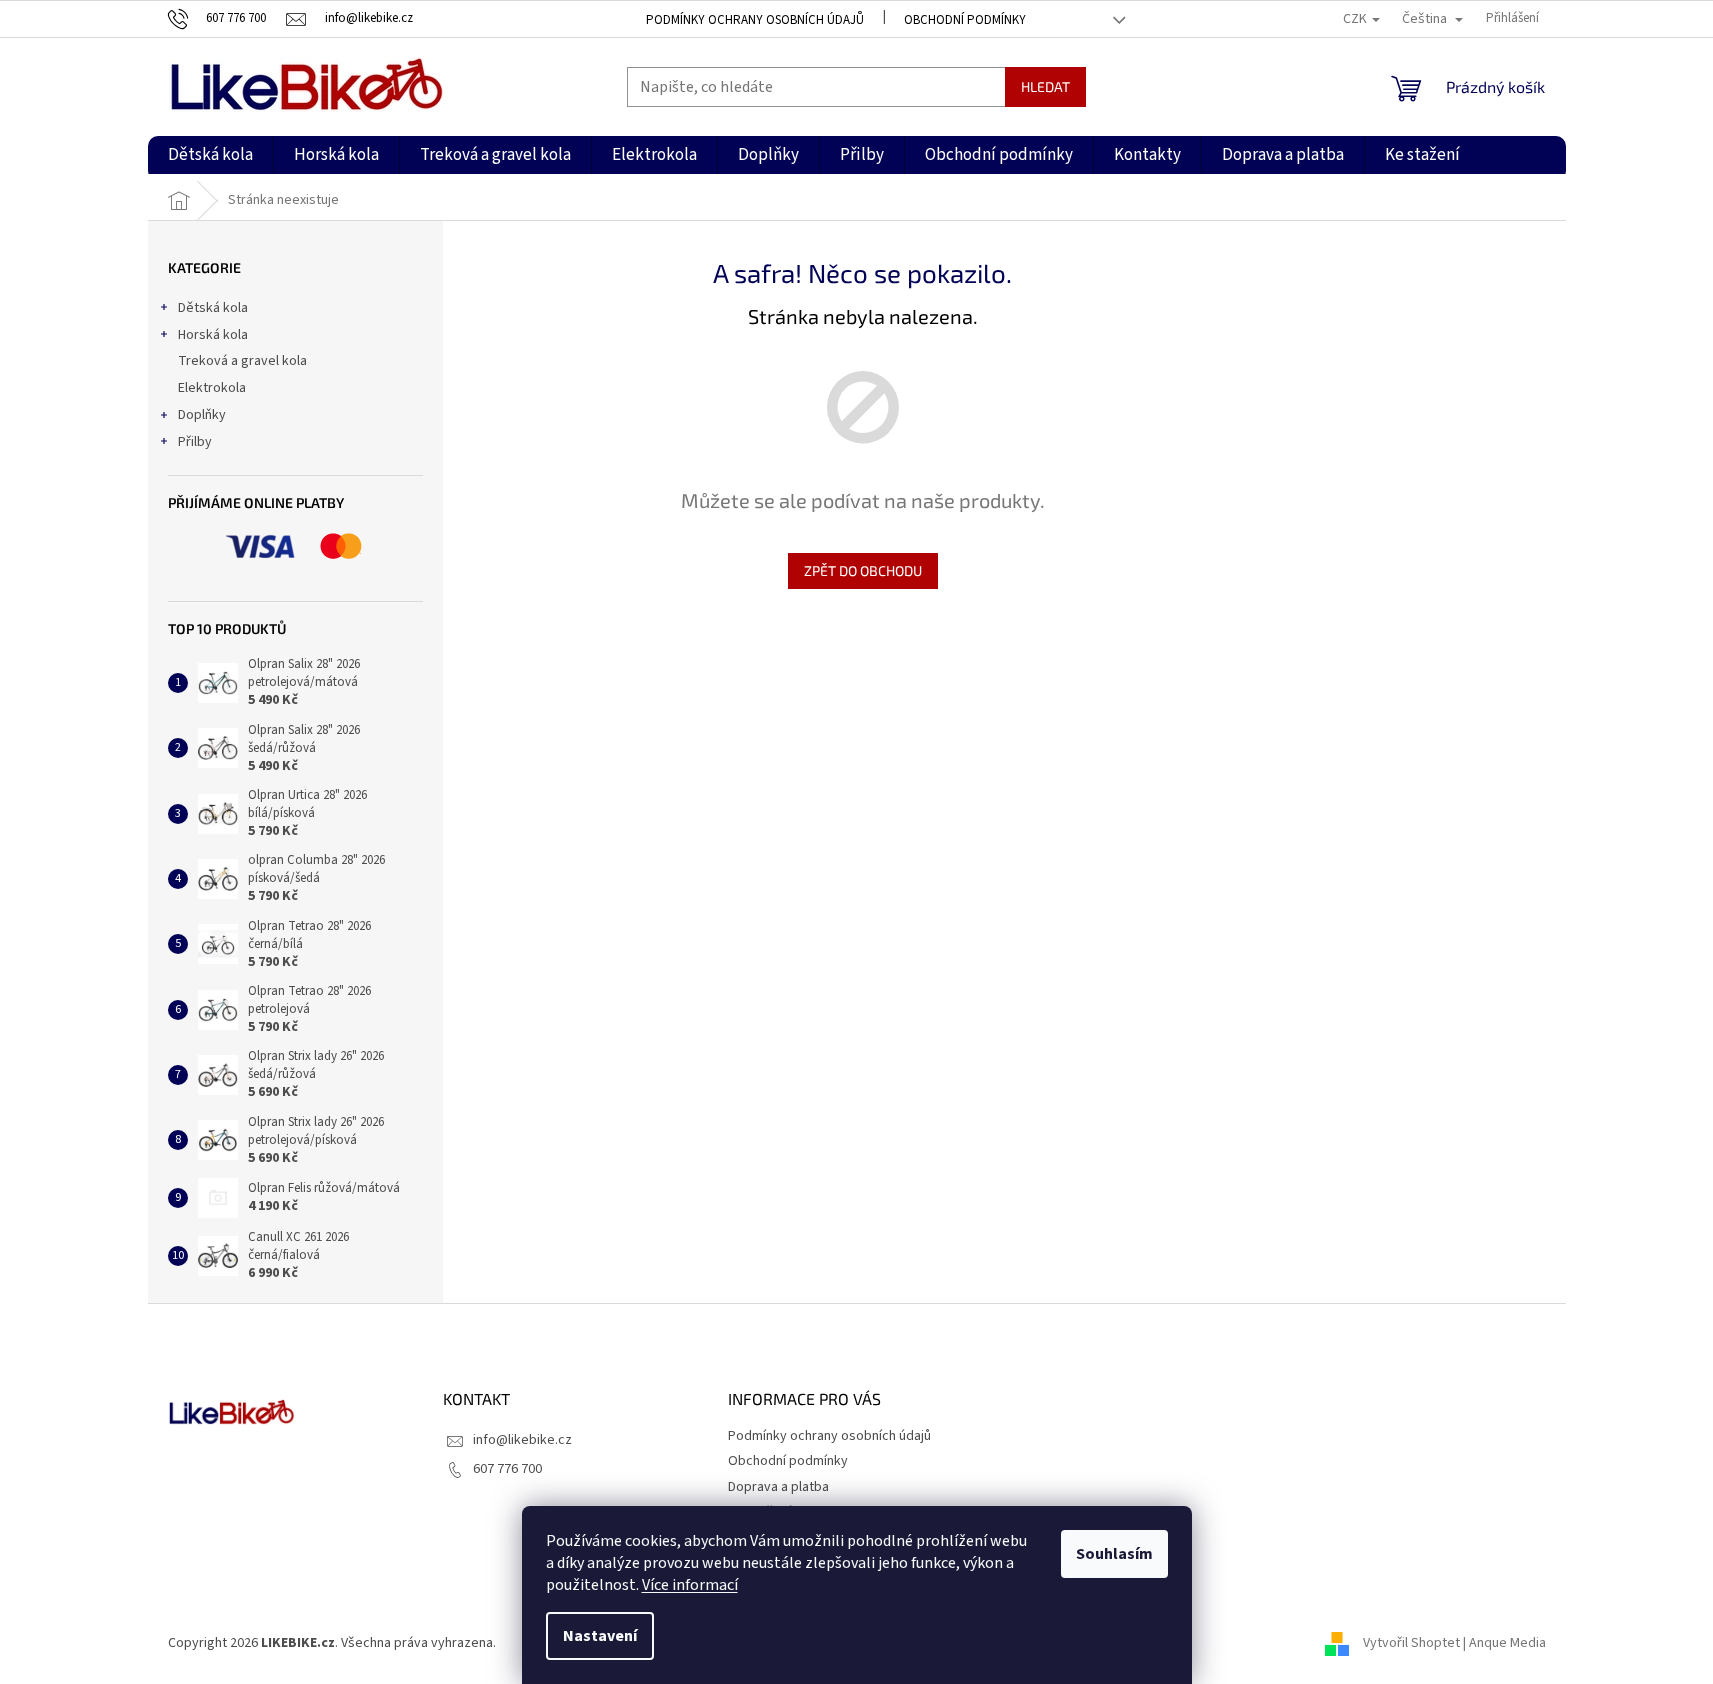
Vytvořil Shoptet (1411, 1643)
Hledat (1045, 86)
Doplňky (202, 415)
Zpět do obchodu (863, 570)
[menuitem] (210, 155)
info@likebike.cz (522, 1440)
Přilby (195, 442)
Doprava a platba (778, 1487)
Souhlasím (1114, 1554)
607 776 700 (507, 1469)
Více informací (690, 1585)
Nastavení (600, 1636)
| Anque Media (1503, 1643)
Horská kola (213, 335)
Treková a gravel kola (242, 361)
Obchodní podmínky (965, 20)
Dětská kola (213, 308)
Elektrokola (212, 388)
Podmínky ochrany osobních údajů (755, 20)
